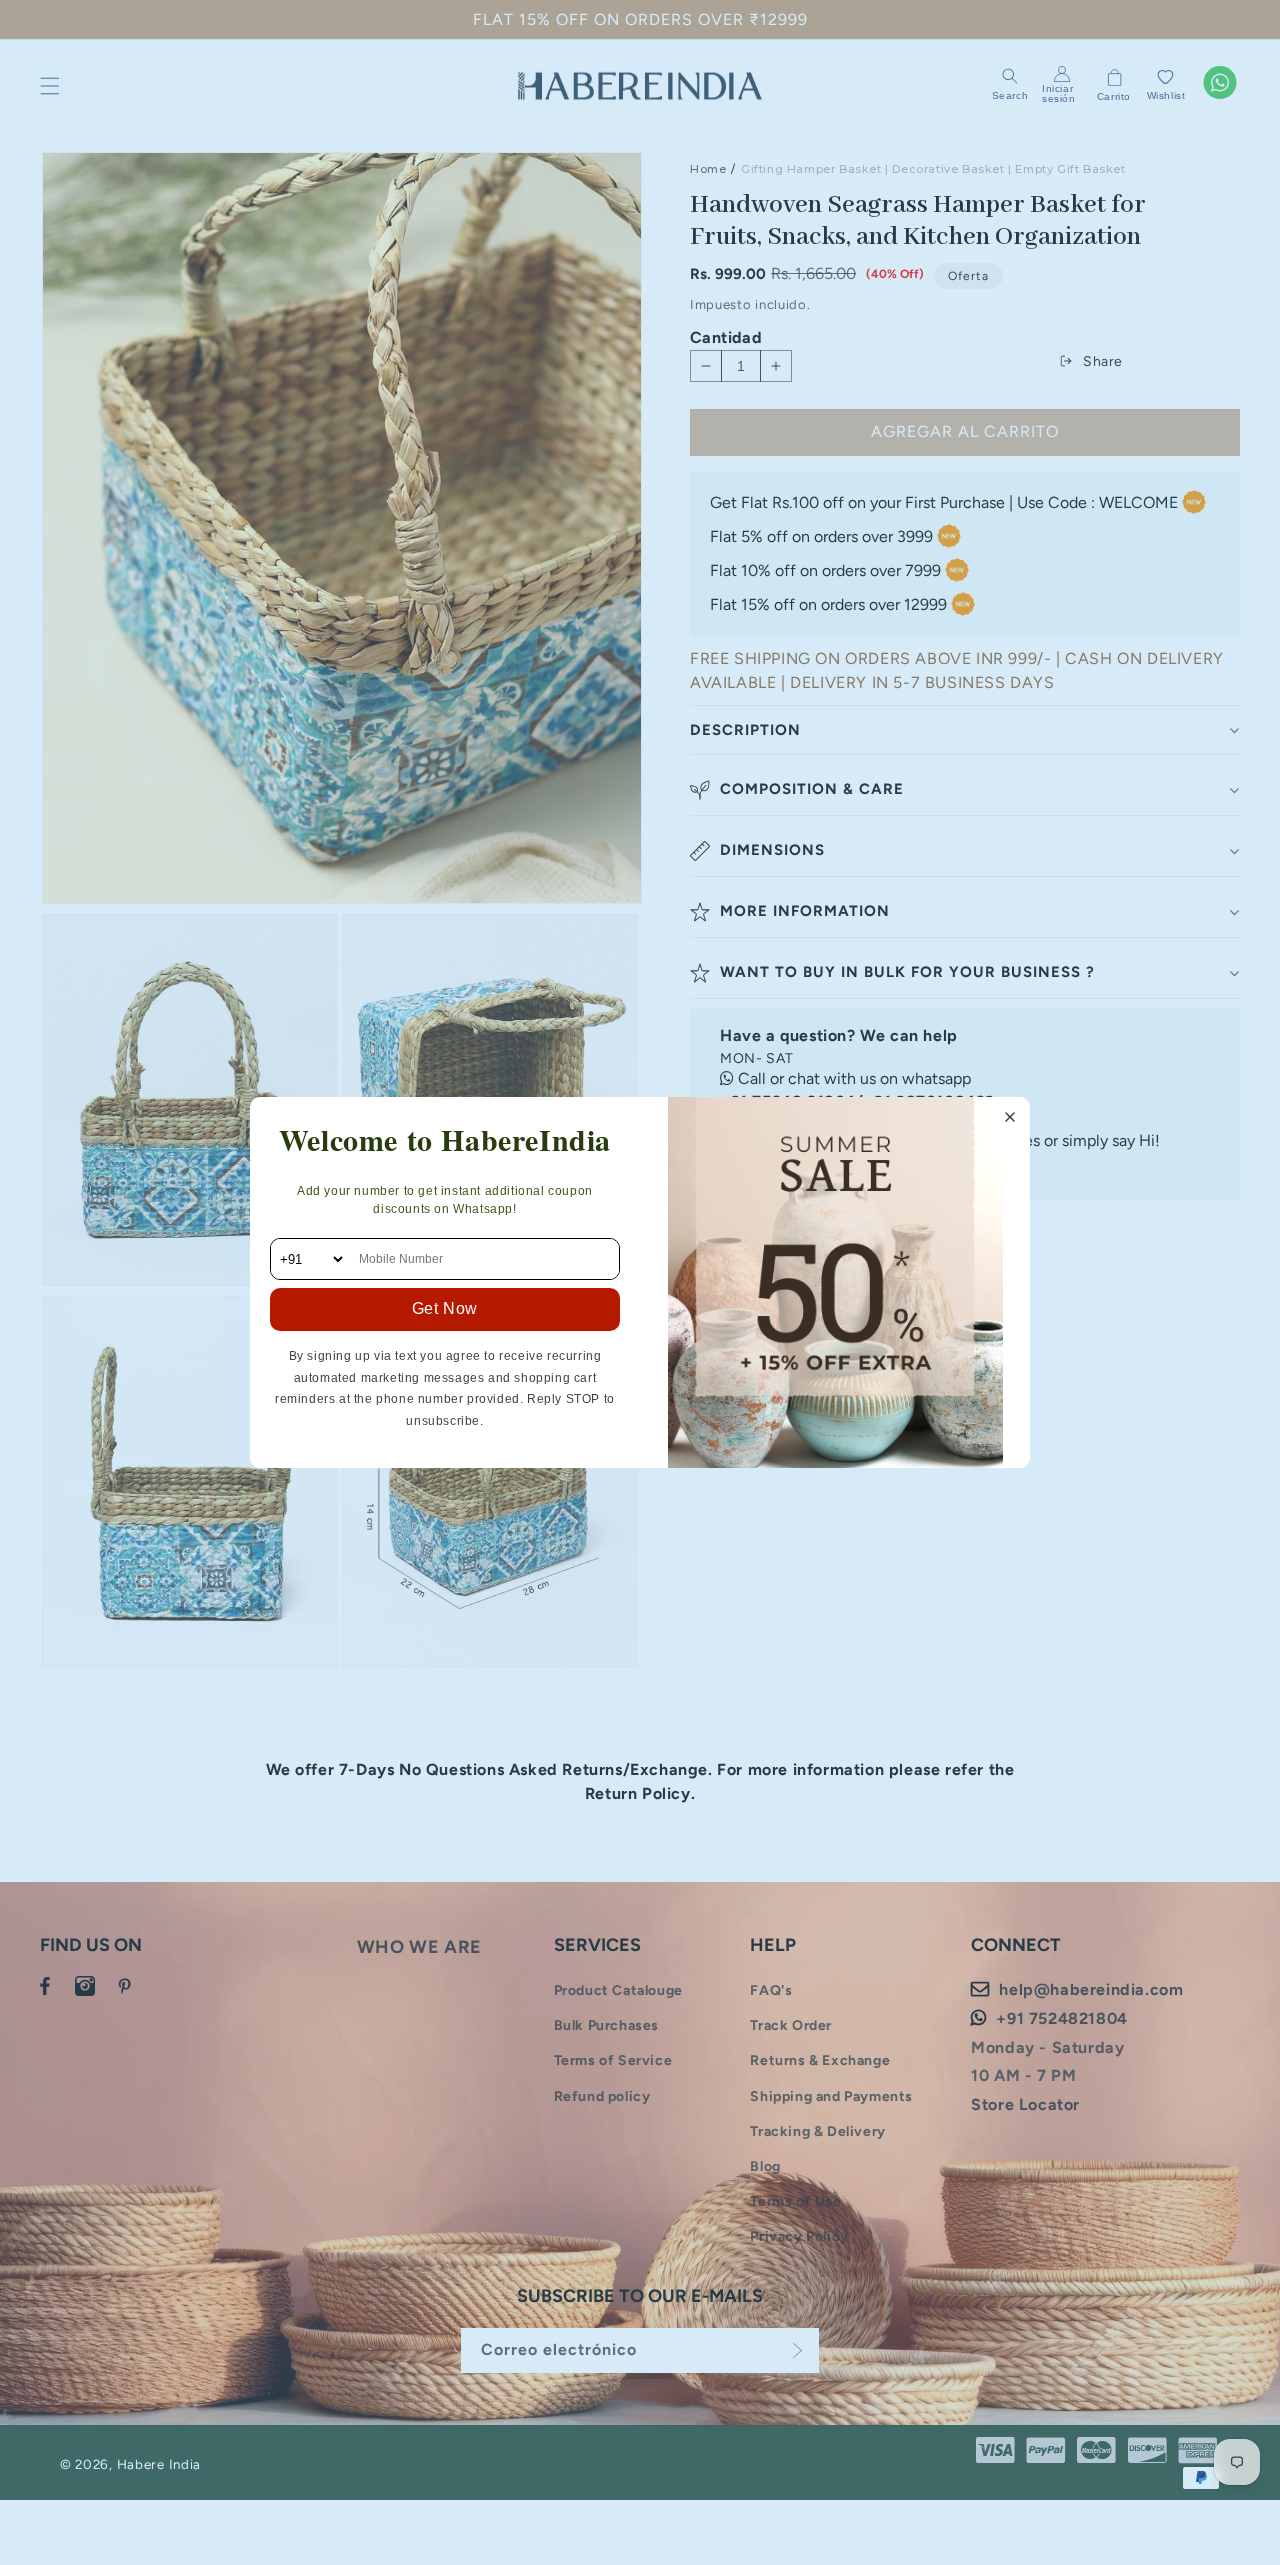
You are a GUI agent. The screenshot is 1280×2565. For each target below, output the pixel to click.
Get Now (445, 1308)
